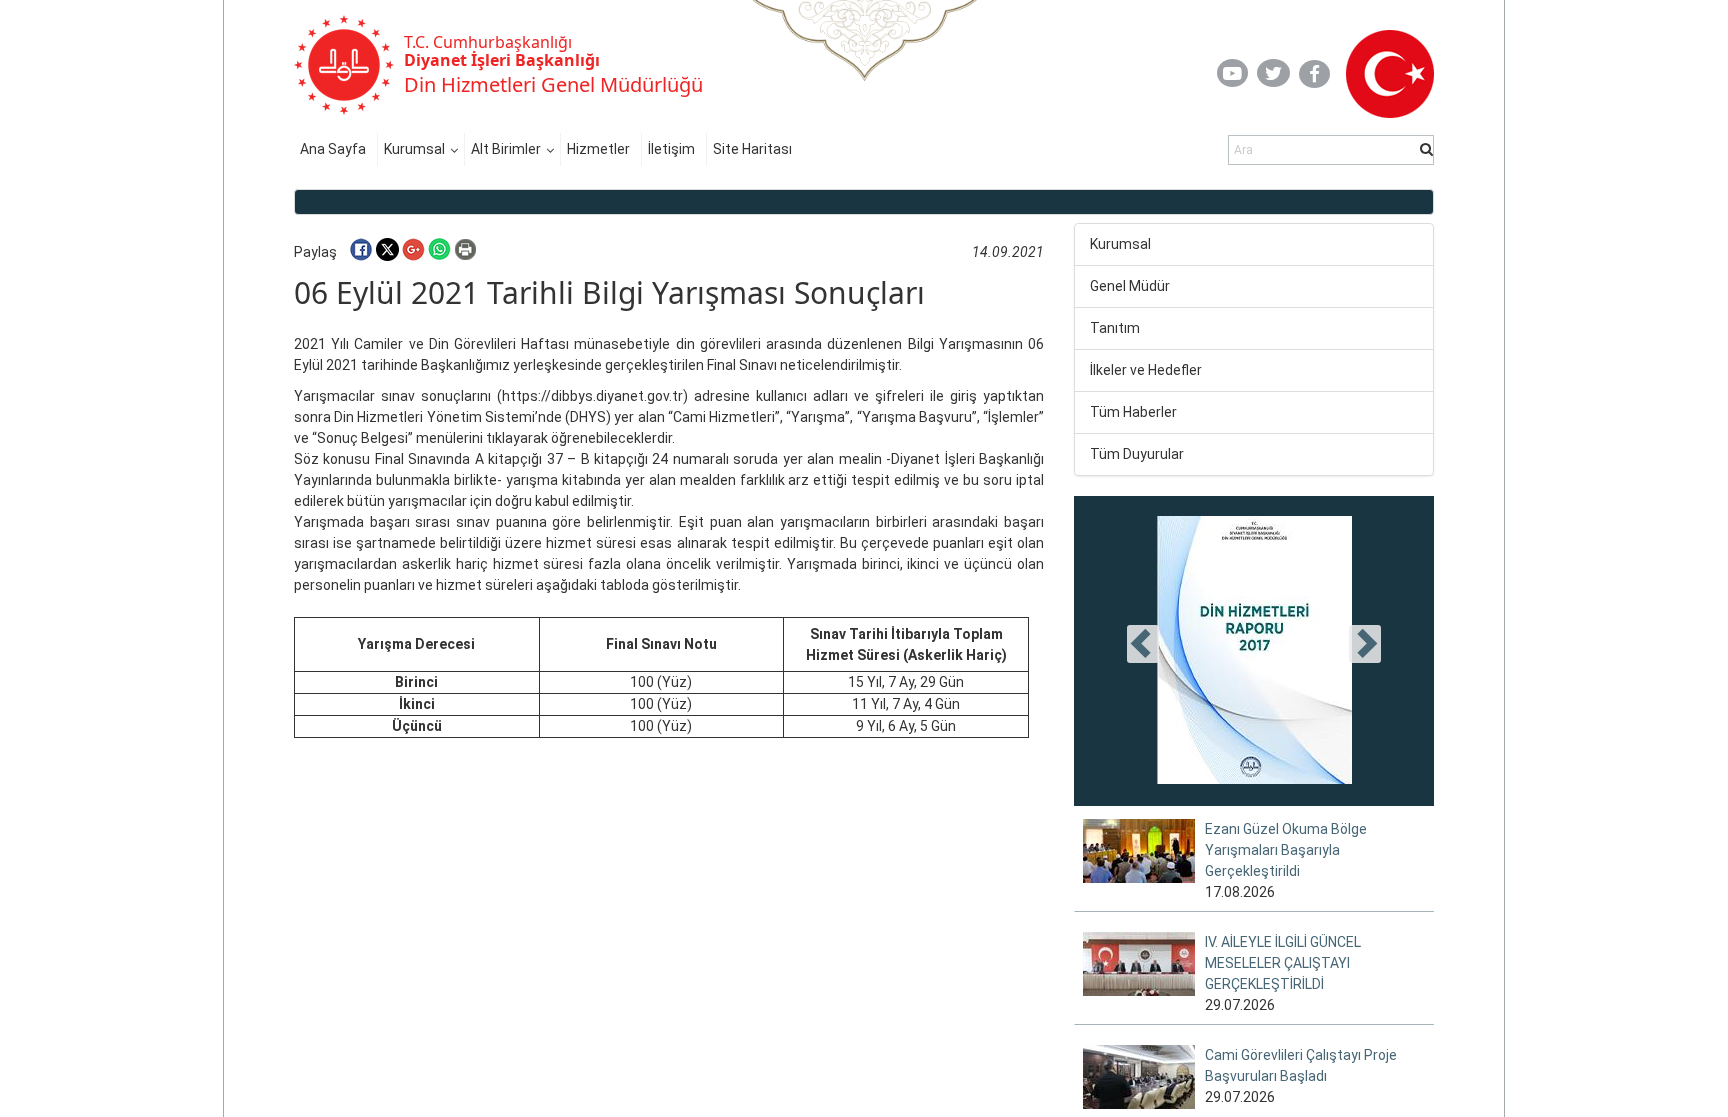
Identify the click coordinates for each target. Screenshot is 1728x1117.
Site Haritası (752, 149)
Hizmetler (598, 149)
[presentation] (1143, 644)
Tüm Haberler (1133, 412)
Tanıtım (1115, 328)
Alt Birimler (506, 149)
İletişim (671, 149)
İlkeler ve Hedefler (1146, 370)
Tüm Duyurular (1137, 454)
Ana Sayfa (333, 149)
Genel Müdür (1130, 286)
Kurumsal (414, 149)
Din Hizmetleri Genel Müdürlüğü (553, 84)
